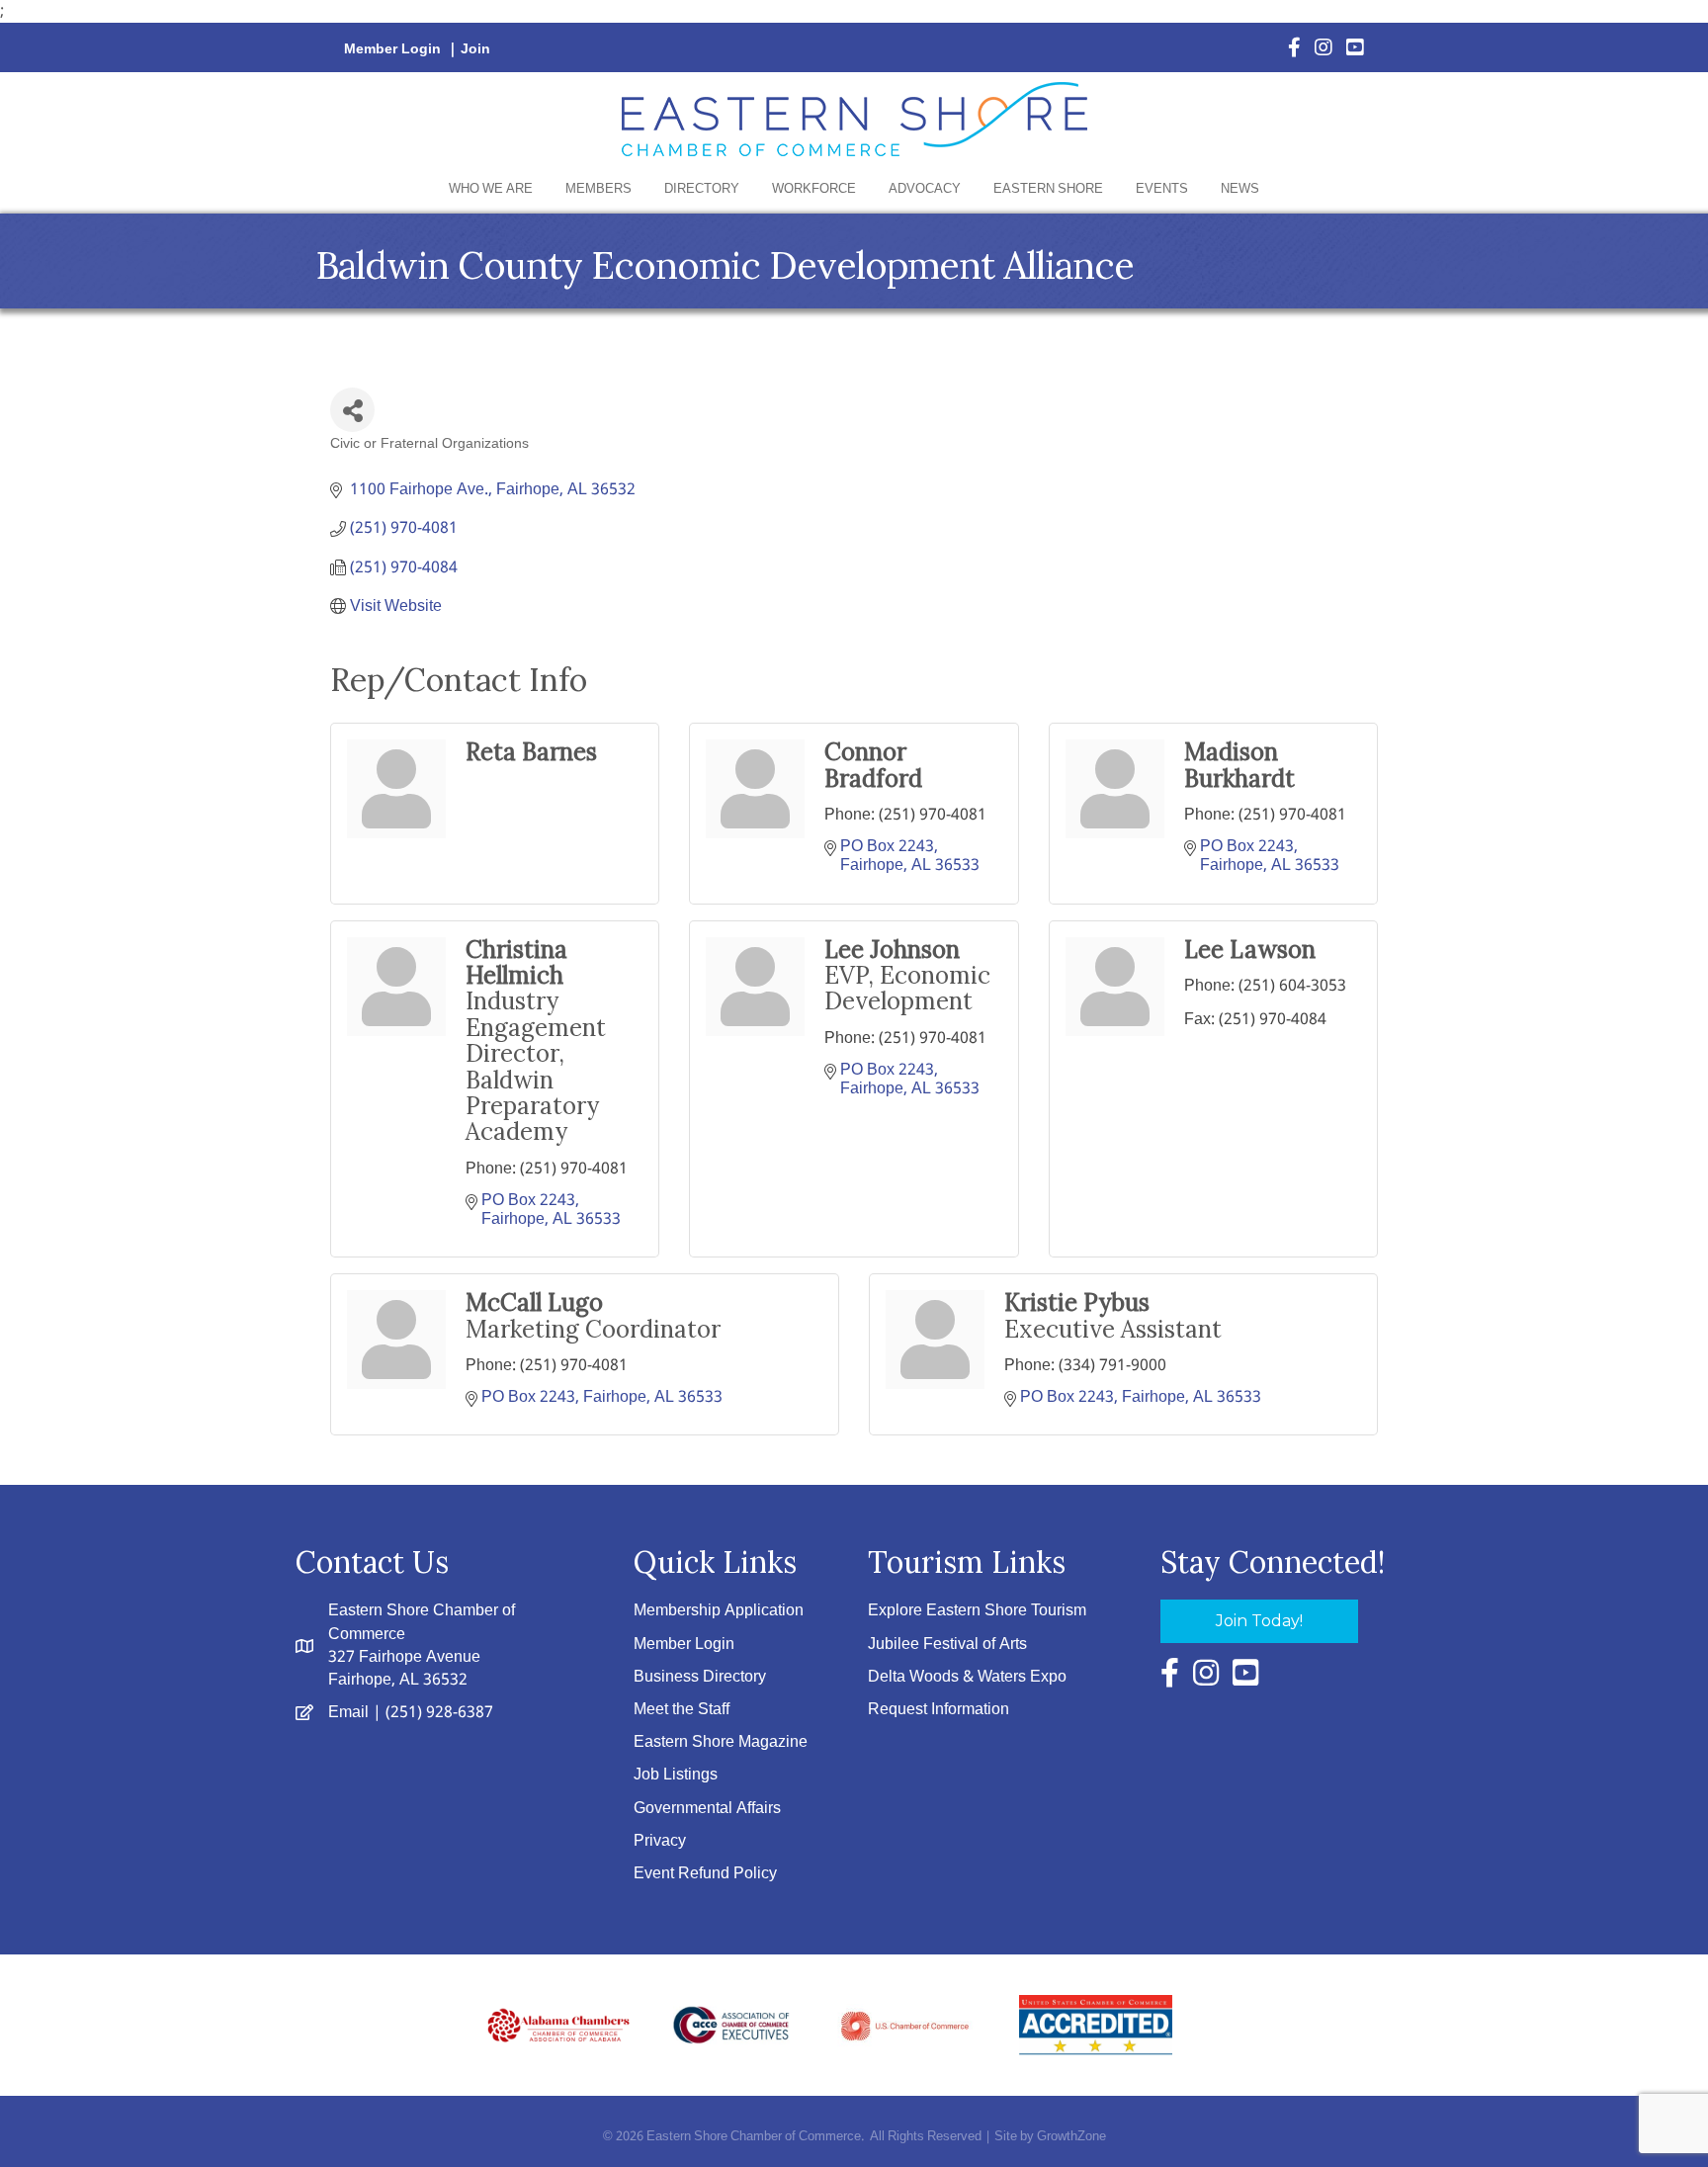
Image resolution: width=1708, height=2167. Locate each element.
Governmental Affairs (707, 1809)
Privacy (660, 1841)
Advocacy (925, 189)
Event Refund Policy (705, 1874)
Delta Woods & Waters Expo (967, 1677)
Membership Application (719, 1611)
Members (598, 189)
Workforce (814, 189)
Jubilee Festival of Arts (947, 1645)
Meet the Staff (682, 1710)
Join (475, 49)
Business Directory (700, 1677)
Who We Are (491, 189)
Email (348, 1713)
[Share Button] (352, 410)
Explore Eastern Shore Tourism (977, 1611)
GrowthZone (1071, 2137)
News (1240, 189)
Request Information (939, 1710)
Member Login (392, 49)
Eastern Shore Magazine (721, 1742)
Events (1162, 189)
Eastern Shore (1048, 189)
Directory (702, 189)
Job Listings (676, 1775)
